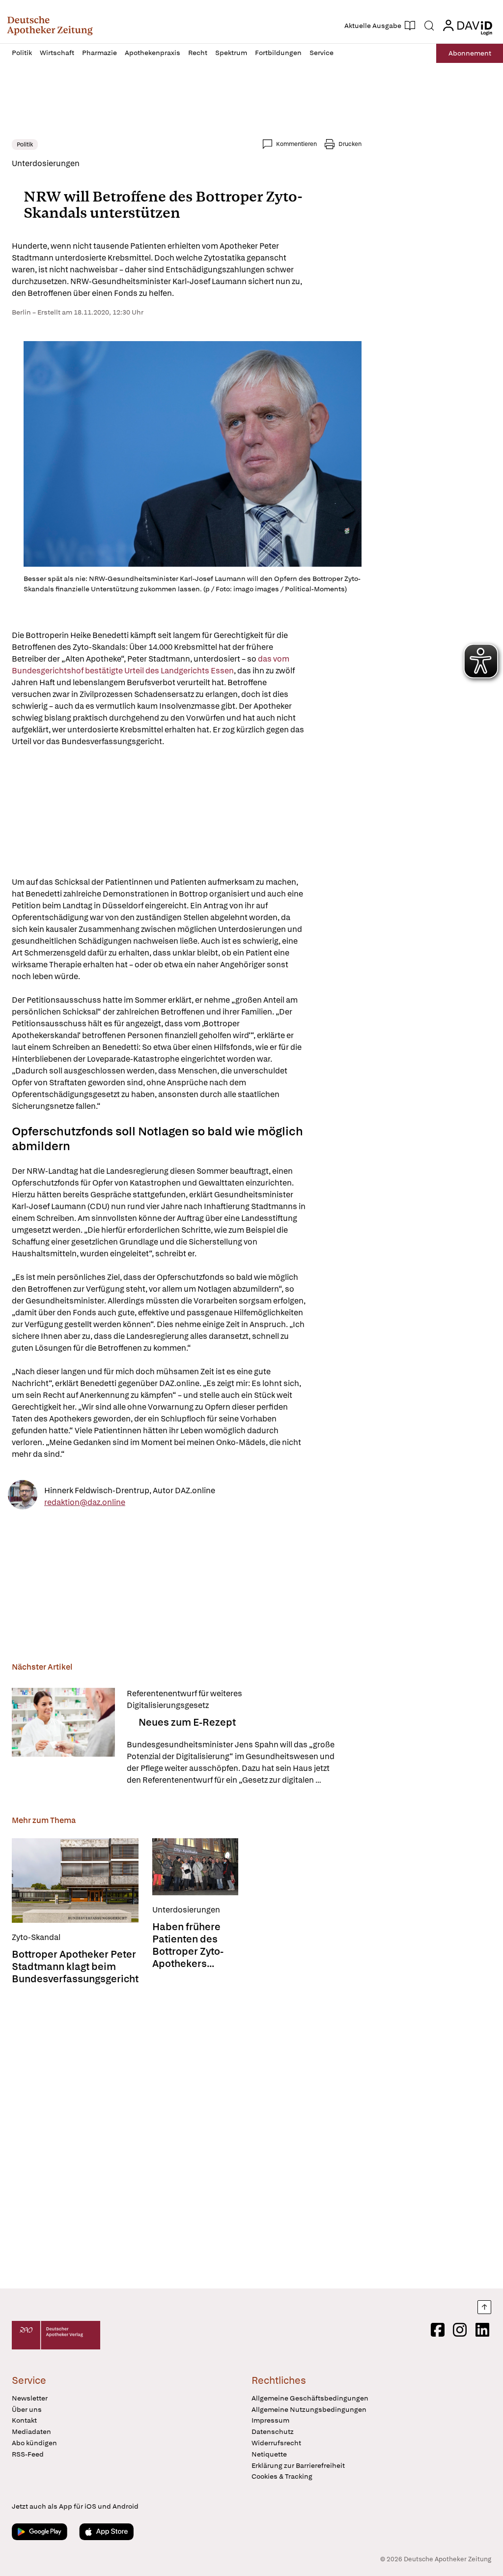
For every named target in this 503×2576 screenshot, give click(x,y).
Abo (470, 53)
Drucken (350, 144)
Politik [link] (25, 145)
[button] (50, 26)
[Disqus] (187, 2138)
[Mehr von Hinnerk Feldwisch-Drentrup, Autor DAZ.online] (23, 1496)
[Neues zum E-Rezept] (63, 1737)
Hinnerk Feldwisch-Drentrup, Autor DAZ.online (130, 1490)
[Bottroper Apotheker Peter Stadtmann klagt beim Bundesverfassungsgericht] (75, 1881)
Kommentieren (296, 144)
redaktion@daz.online (85, 1502)
